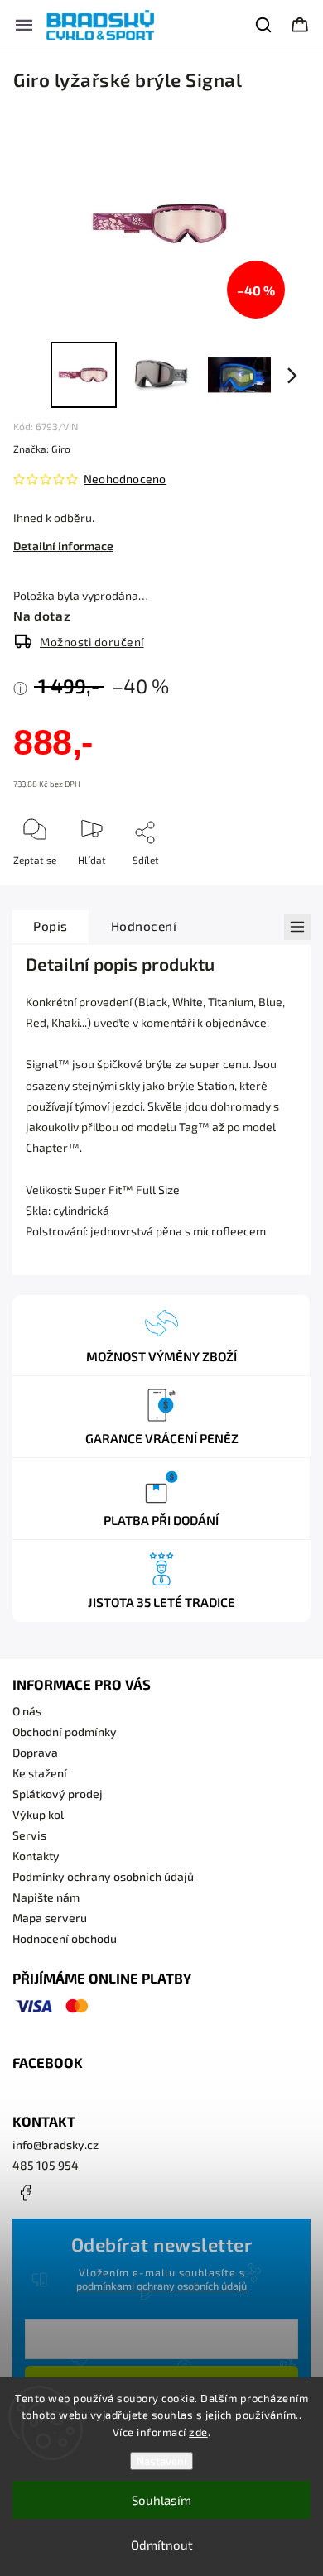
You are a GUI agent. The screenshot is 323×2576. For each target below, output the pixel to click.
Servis (29, 1835)
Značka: (42, 449)
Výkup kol (38, 1814)
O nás (27, 1711)
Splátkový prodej (58, 1794)
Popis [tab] (51, 926)
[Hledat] (264, 25)
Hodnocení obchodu (65, 1938)
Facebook (25, 2193)
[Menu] (24, 25)
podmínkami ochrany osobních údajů (161, 2286)
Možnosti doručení (92, 642)
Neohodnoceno (125, 479)
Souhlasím (161, 2500)
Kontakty (36, 1856)
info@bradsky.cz (55, 2144)
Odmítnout (162, 2545)
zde (198, 2432)
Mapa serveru (50, 1918)
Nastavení (161, 2461)
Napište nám (46, 1897)
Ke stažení (40, 1773)
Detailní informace (63, 546)
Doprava (35, 1752)
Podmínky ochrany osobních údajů (103, 1876)
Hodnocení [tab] (144, 926)
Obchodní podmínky (65, 1732)
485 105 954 (46, 2165)
